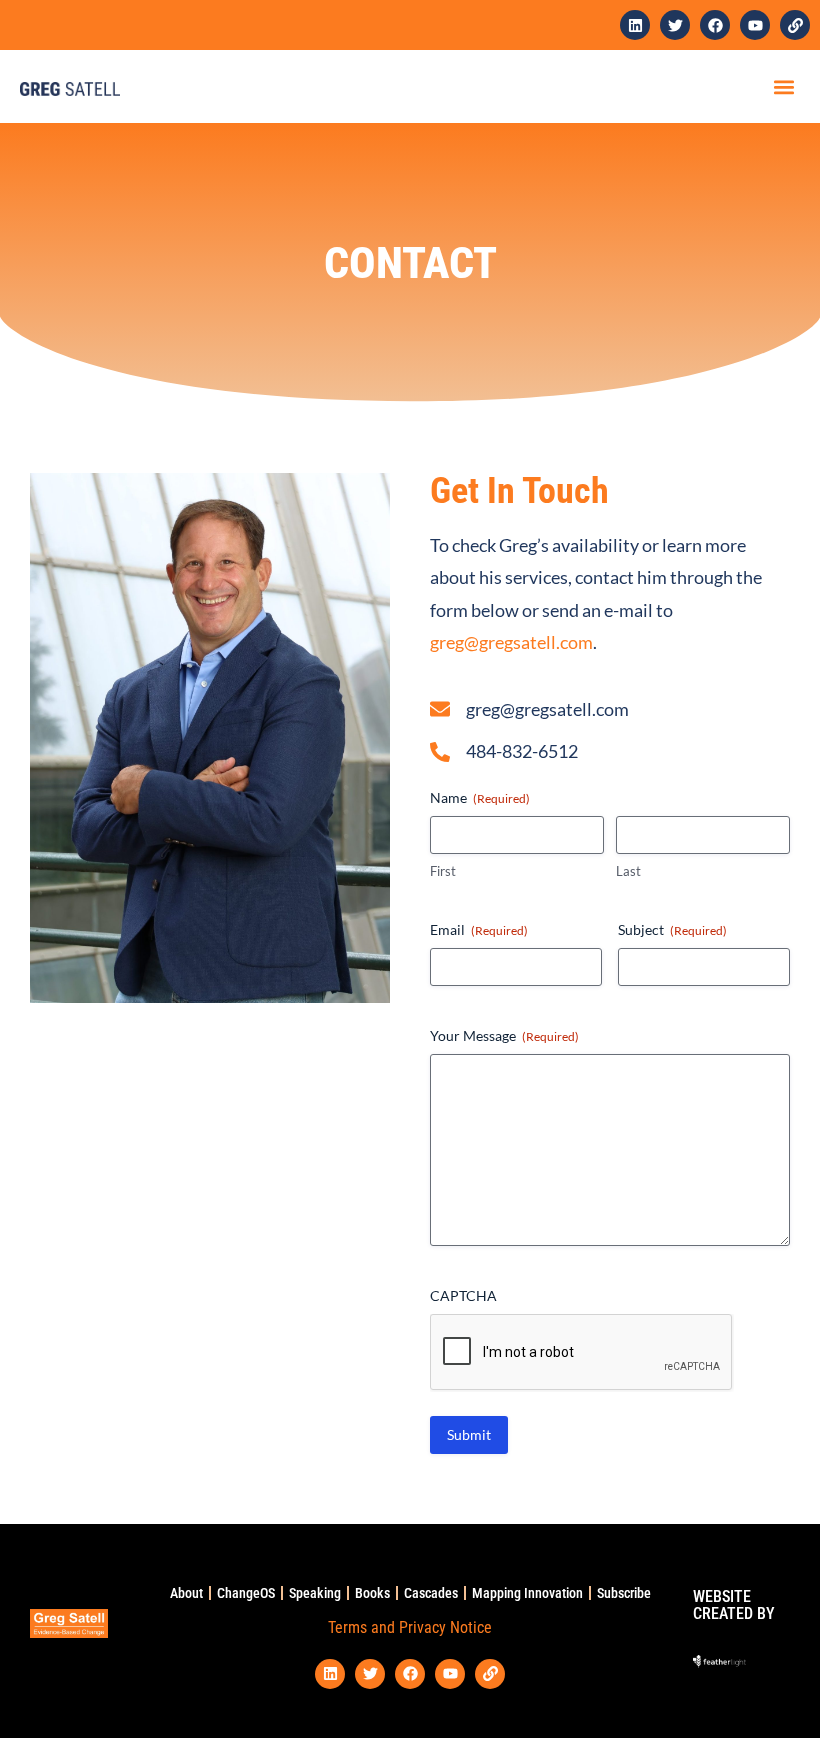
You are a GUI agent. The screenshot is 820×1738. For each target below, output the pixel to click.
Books (372, 1593)
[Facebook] (715, 25)
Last (628, 871)
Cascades (431, 1593)
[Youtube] (755, 25)
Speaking (315, 1593)
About (186, 1593)
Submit (469, 1434)
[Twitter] (675, 25)
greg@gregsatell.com (511, 642)
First (443, 871)
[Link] (795, 25)
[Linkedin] (635, 25)
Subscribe (624, 1593)
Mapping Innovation (527, 1593)
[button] (783, 86)
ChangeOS (246, 1593)
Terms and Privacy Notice (410, 1627)
